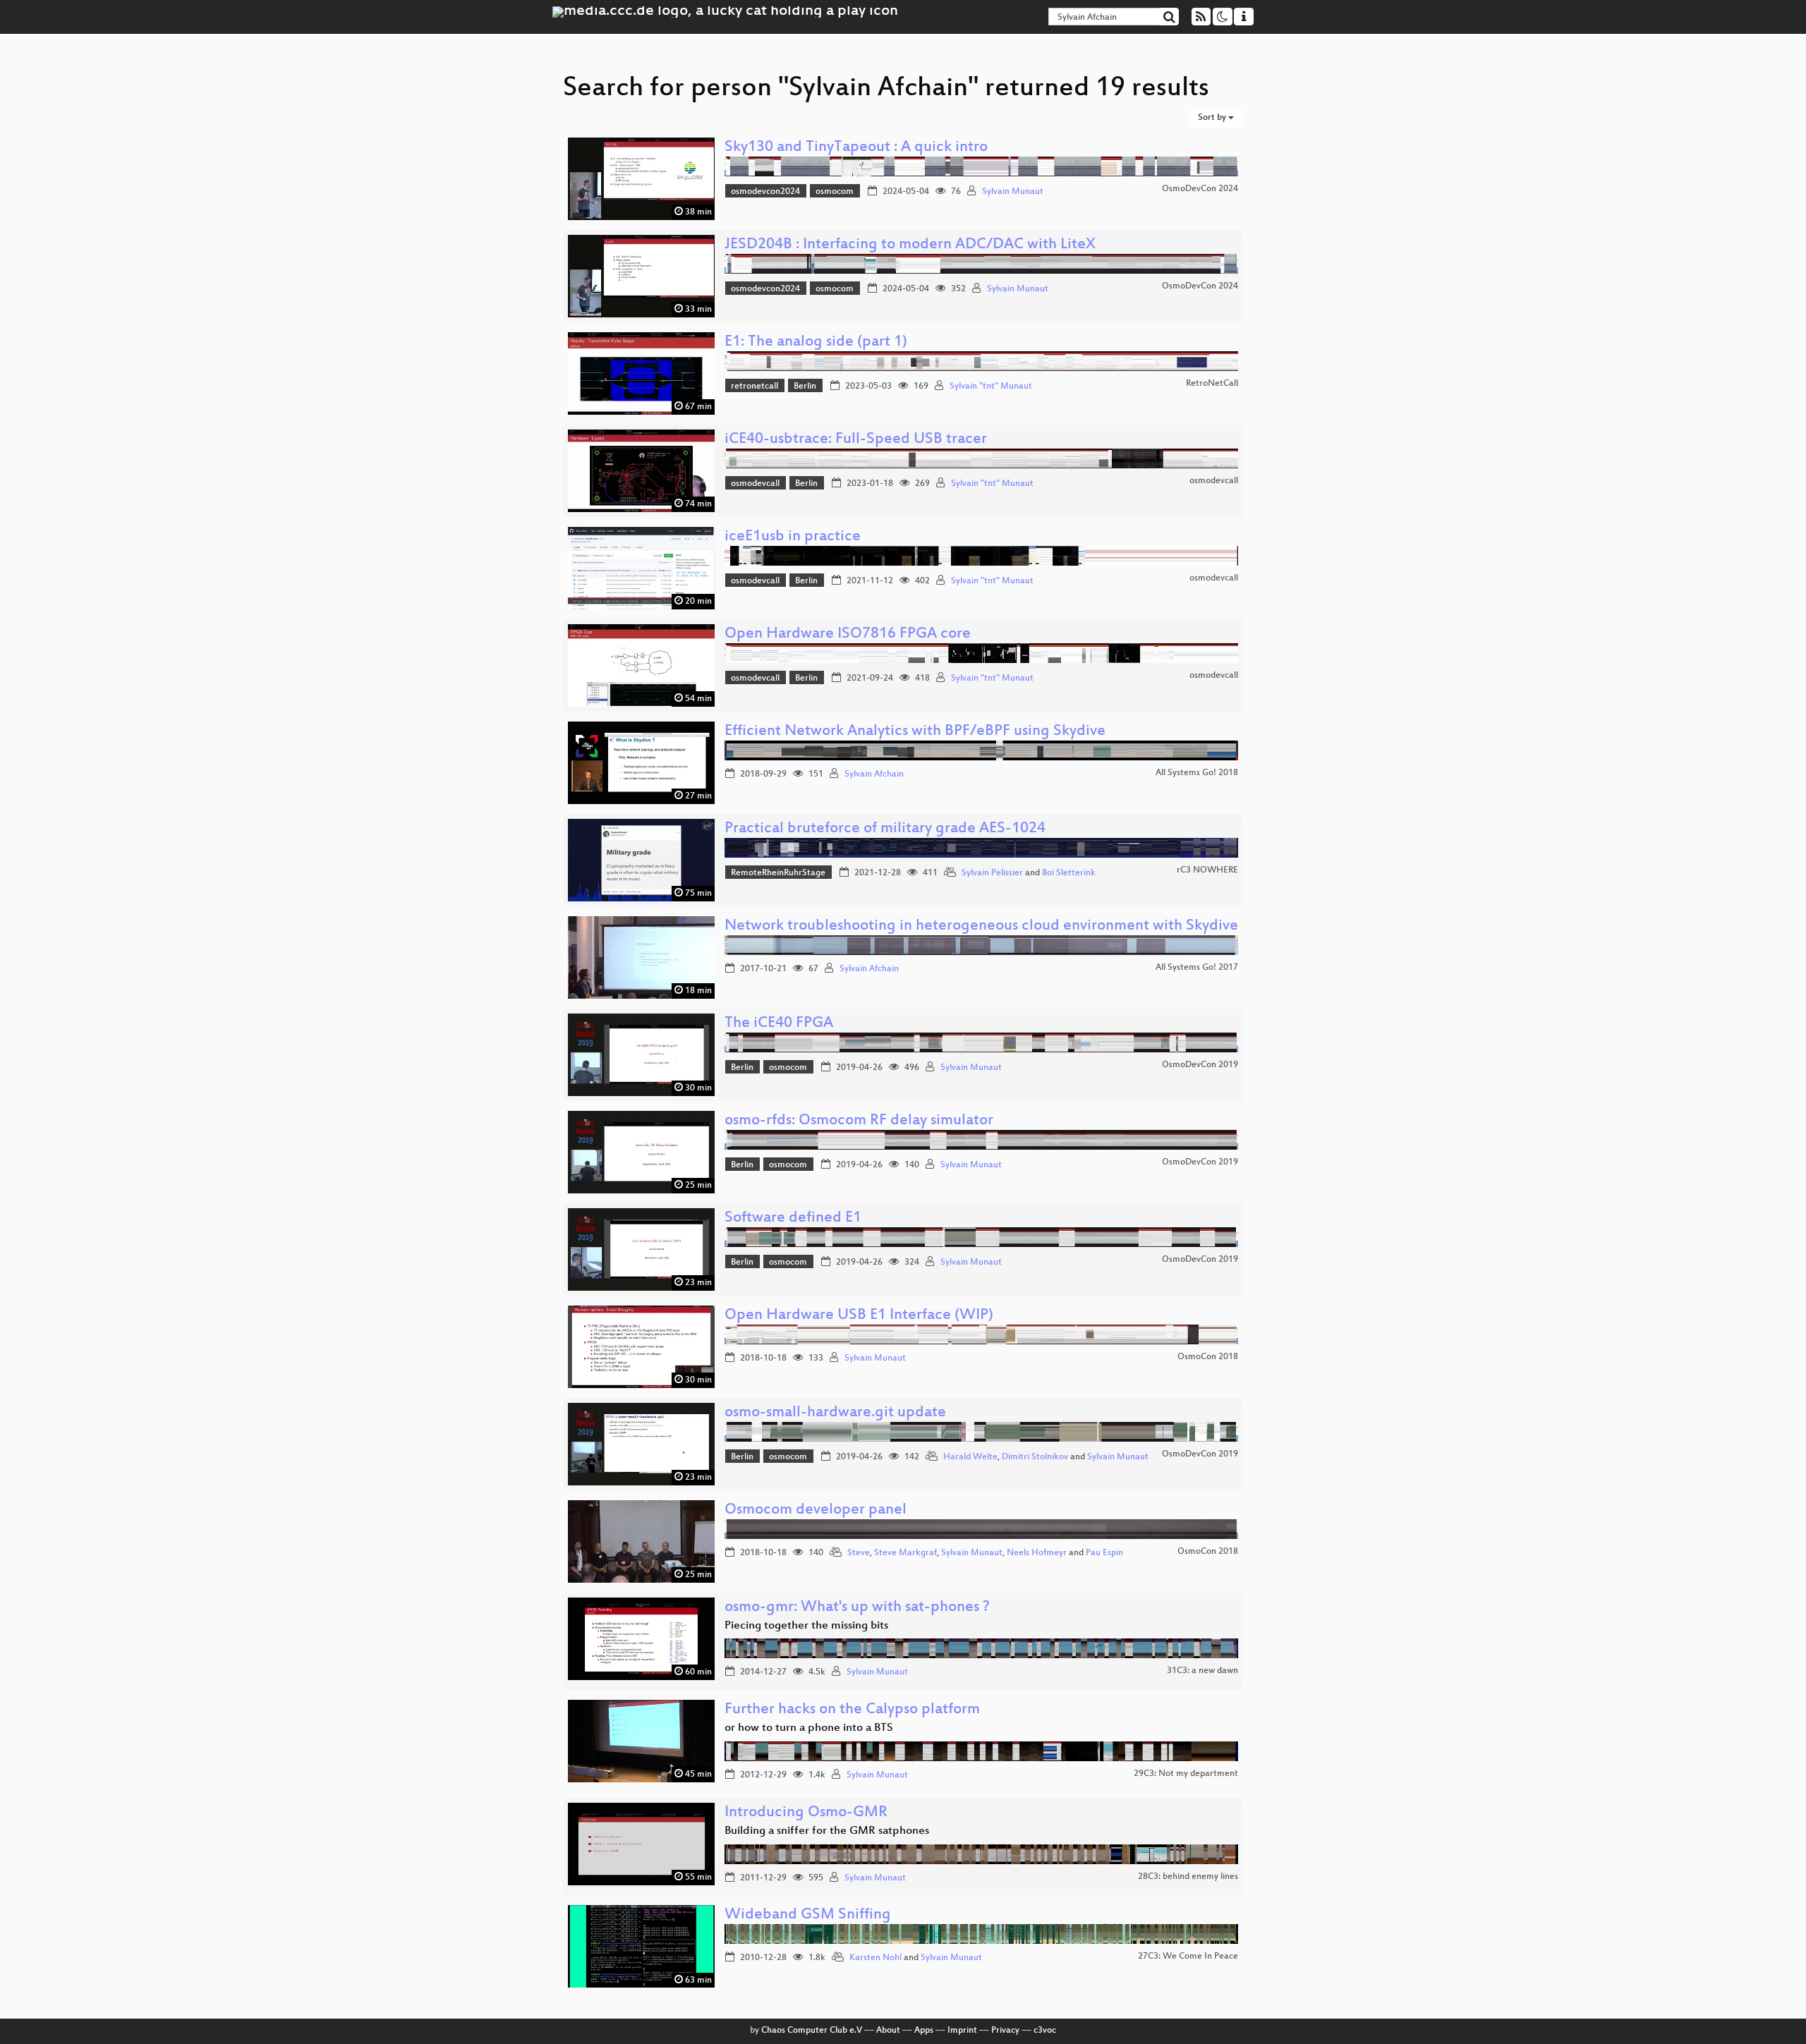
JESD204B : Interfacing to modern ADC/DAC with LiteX (910, 245)
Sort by (1213, 118)
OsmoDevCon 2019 (1200, 1065)
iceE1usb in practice (793, 537)
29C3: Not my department (1186, 1774)
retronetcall (754, 387)
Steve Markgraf (905, 1553)
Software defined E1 (793, 1218)
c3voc (1045, 2031)
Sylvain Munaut (1013, 192)
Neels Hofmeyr (1037, 1553)
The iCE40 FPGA (779, 1024)
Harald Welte (970, 1457)
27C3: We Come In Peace (1188, 1957)
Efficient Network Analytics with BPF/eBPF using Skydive (915, 732)
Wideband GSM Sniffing (808, 1915)
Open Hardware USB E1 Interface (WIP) (859, 1316)
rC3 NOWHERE (1207, 870)
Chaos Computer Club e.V (812, 2031)
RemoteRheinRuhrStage (778, 873)
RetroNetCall (1212, 384)
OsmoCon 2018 (1208, 1357)
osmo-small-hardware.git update (835, 1413)
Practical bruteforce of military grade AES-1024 (885, 829)
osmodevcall (755, 484)
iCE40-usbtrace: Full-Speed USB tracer (856, 440)
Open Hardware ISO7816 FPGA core (848, 634)
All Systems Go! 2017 (1197, 968)
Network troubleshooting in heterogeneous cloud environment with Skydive (981, 926)
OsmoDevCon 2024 (1200, 189)
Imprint (962, 2031)
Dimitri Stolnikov (1035, 1457)
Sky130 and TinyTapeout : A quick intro (856, 148)
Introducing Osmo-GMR (806, 1813)
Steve (859, 1553)
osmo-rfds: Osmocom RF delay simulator (859, 1121)
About (888, 2031)
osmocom (835, 192)
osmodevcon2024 (765, 192)
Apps (924, 2031)
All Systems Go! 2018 (1197, 773)
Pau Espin (1104, 1553)
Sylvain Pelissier (992, 873)
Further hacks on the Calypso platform (852, 1710)
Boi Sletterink (1069, 873)
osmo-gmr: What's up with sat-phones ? (857, 1608)
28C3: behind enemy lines (1188, 1877)
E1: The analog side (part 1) (816, 342)
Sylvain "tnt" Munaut (991, 387)
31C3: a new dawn (1202, 1671)
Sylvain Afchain (874, 774)
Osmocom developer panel (816, 1510)
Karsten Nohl (875, 1958)
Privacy (1005, 2031)
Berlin (805, 387)
